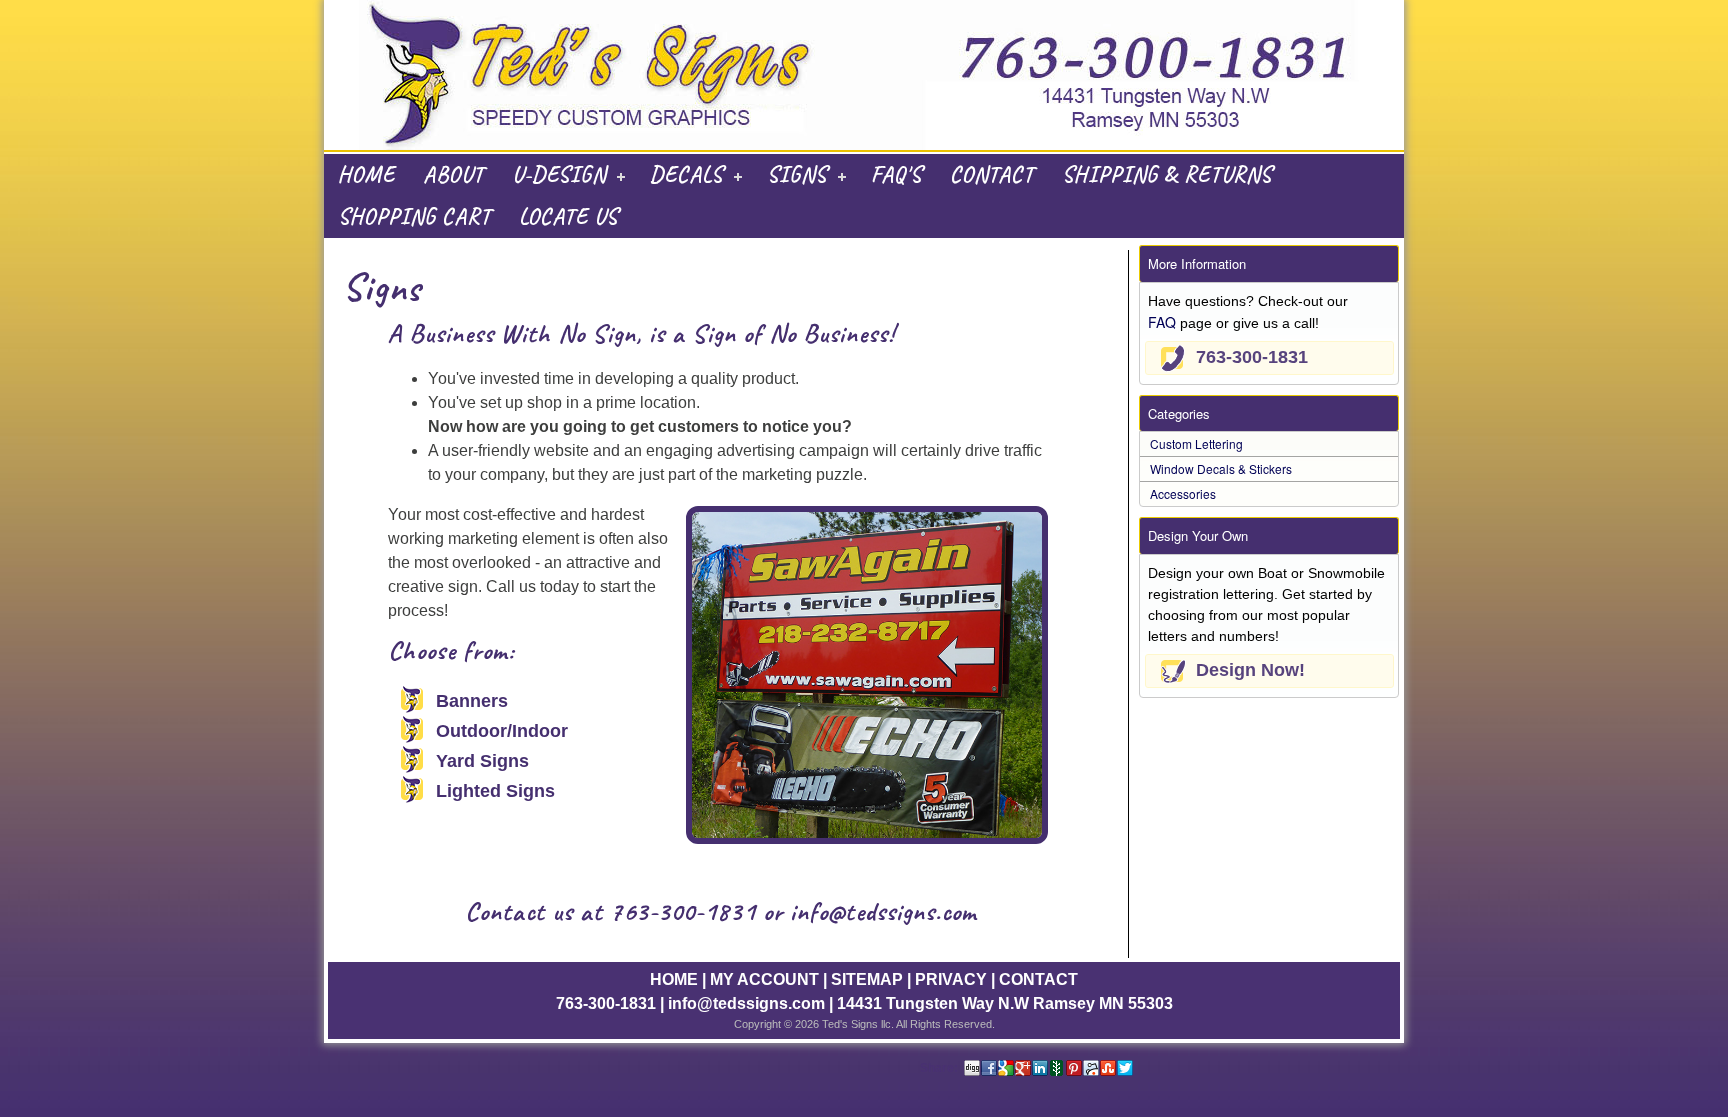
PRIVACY (951, 979)
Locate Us (568, 217)
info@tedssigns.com (883, 911)
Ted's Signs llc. (858, 1024)
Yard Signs (482, 761)
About (453, 175)
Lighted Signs (495, 791)
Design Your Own (1198, 535)
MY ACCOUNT (764, 979)
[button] (1269, 358)
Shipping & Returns (1167, 175)
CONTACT (1038, 979)
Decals (686, 175)
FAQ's (896, 175)
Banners (472, 701)
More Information (1197, 263)
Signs (797, 175)
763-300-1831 (683, 911)
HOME (674, 979)
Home (366, 175)
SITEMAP (867, 979)
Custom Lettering (1196, 443)
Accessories (1183, 493)
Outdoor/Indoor (502, 731)
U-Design (559, 175)
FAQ (1162, 322)
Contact (992, 175)
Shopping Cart (414, 217)
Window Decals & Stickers (1221, 468)
